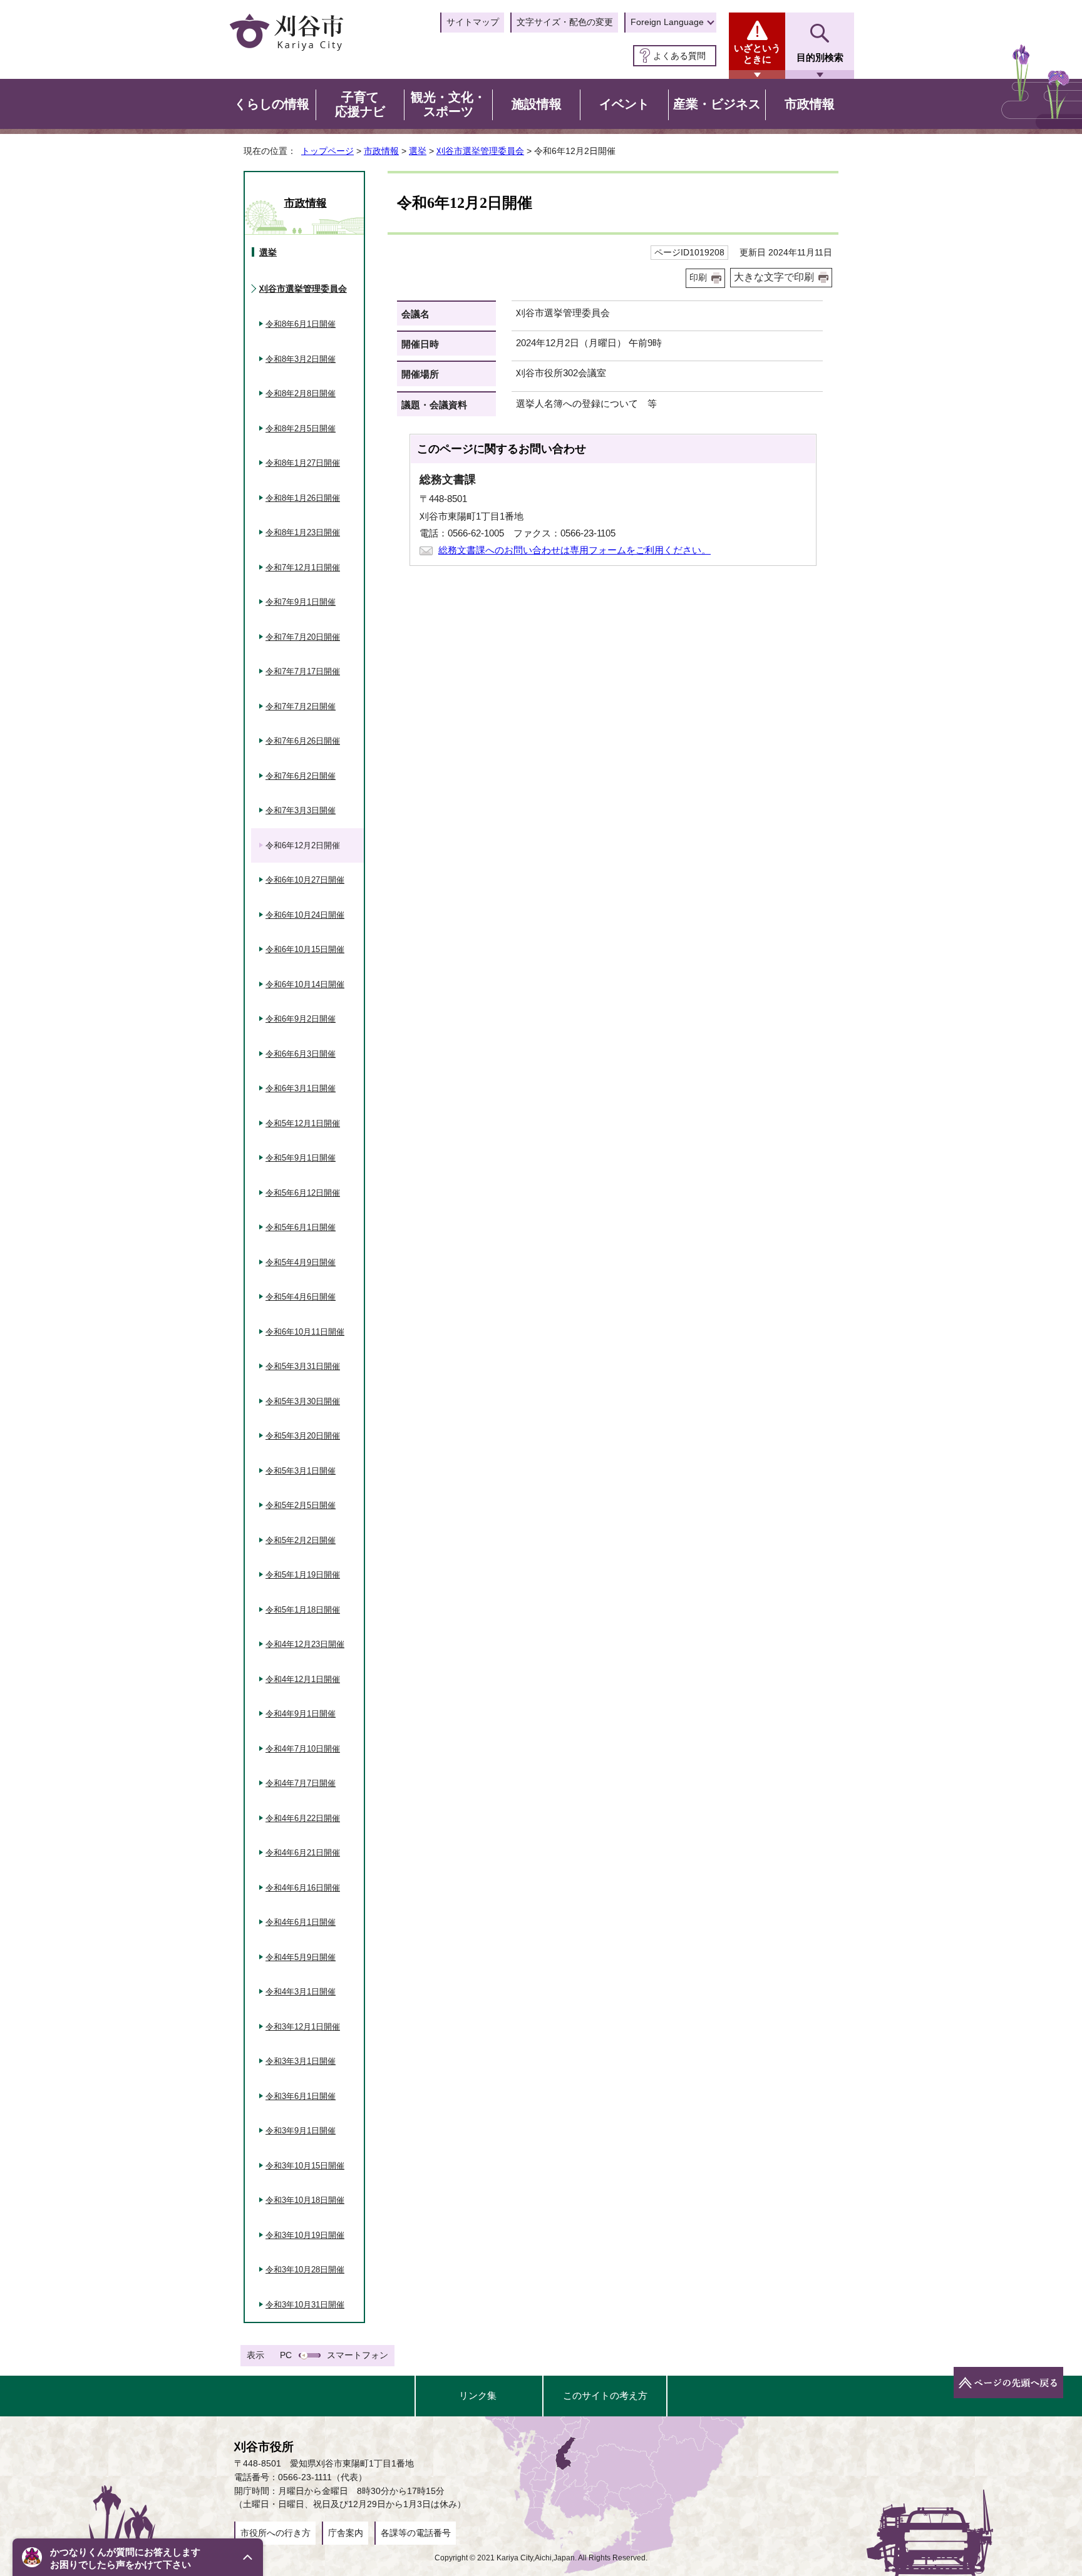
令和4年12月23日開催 (305, 1644)
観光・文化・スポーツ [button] (448, 105)
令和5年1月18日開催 (303, 1610)
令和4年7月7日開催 (301, 1783)
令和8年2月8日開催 (301, 393)
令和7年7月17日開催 (303, 671)
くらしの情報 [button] (272, 104)
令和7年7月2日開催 (301, 706)
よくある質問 (679, 56)
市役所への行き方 (276, 2533)
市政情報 (381, 151)
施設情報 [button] (537, 104)
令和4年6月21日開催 (303, 1853)
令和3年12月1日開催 (303, 2027)
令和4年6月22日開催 (303, 1818)
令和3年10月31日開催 (305, 2305)
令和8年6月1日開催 (301, 324)
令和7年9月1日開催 (301, 602)
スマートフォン (358, 2355)
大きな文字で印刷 (774, 277)
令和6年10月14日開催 (305, 984)
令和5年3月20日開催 (303, 1436)
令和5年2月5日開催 (301, 1505)
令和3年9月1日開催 (301, 2131)
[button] (138, 2557)
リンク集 (478, 2395)
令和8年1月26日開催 (303, 498)
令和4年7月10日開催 (303, 1749)
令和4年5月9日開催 (301, 1957)
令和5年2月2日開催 (301, 1540)
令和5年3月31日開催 (303, 1366)
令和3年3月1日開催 (301, 2061)
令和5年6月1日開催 (301, 1227)
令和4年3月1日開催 (301, 1992)
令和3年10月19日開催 (305, 2235)
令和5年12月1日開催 (303, 1123)
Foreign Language (667, 22)
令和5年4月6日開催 (301, 1297)
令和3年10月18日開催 (305, 2200)
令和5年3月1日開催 (301, 1471)
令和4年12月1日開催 (303, 1679)
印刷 (698, 278)
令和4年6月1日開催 (301, 1922)
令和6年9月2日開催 (301, 1019)
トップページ (327, 151)
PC (286, 2355)
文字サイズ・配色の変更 (565, 22)
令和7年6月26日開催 (303, 741)
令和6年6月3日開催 (301, 1054)
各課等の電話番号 (416, 2533)
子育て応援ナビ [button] (360, 105)
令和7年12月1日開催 (303, 567)
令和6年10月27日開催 (305, 880)
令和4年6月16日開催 (303, 1888)
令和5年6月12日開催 (303, 1193)
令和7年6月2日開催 (301, 776)
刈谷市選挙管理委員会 (480, 151)
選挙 (418, 151)
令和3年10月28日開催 (305, 2270)
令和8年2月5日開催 (301, 428)
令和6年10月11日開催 (305, 1332)
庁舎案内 (346, 2533)
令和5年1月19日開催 (303, 1575)
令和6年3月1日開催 (301, 1088)
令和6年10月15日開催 (305, 949)
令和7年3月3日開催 (301, 810)
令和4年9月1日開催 (301, 1714)
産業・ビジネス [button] (717, 104)
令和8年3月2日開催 (301, 359)
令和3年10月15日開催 (305, 2166)
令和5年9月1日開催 (301, 1158)
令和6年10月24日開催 (305, 915)
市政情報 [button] (810, 104)
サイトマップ (473, 22)
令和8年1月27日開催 (303, 463)
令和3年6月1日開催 (301, 2096)
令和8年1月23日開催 (303, 532)
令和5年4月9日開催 (301, 1262)
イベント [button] (624, 104)
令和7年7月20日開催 (303, 637)
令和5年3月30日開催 (303, 1401)
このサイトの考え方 (605, 2395)
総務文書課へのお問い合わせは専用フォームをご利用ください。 (574, 550)
